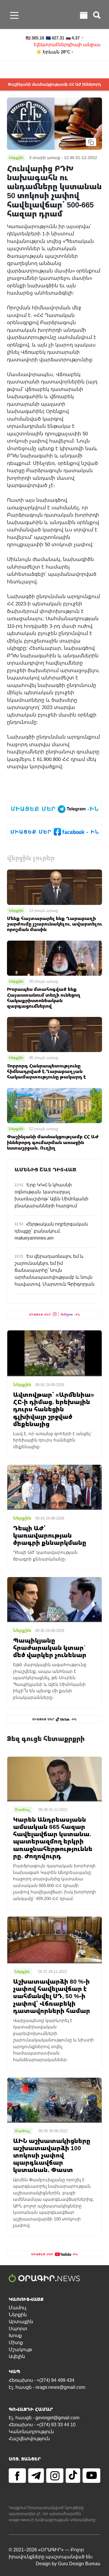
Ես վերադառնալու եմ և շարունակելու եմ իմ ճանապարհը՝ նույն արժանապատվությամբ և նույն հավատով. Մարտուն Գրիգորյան (54, 1270)
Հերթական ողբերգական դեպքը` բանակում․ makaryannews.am (51, 1231)
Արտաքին (21, 2322)
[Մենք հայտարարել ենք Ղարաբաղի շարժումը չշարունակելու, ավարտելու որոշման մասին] (54, 887)
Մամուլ (17, 2308)
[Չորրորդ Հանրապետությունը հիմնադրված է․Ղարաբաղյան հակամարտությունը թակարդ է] (54, 1034)
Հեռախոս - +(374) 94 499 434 (42, 2380)
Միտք (16, 2343)
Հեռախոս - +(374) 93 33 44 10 (42, 2425)
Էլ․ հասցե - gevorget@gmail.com (44, 2418)
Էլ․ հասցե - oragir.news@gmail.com (47, 2387)
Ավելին (17, 2356)
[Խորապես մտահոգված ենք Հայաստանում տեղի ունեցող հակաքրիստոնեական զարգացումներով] (54, 958)
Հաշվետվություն (29, 2439)
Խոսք (15, 2336)
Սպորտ (18, 2329)
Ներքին (16, 910)
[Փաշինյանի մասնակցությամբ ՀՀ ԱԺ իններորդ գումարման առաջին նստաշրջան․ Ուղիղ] (54, 1105)
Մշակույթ (20, 2349)
